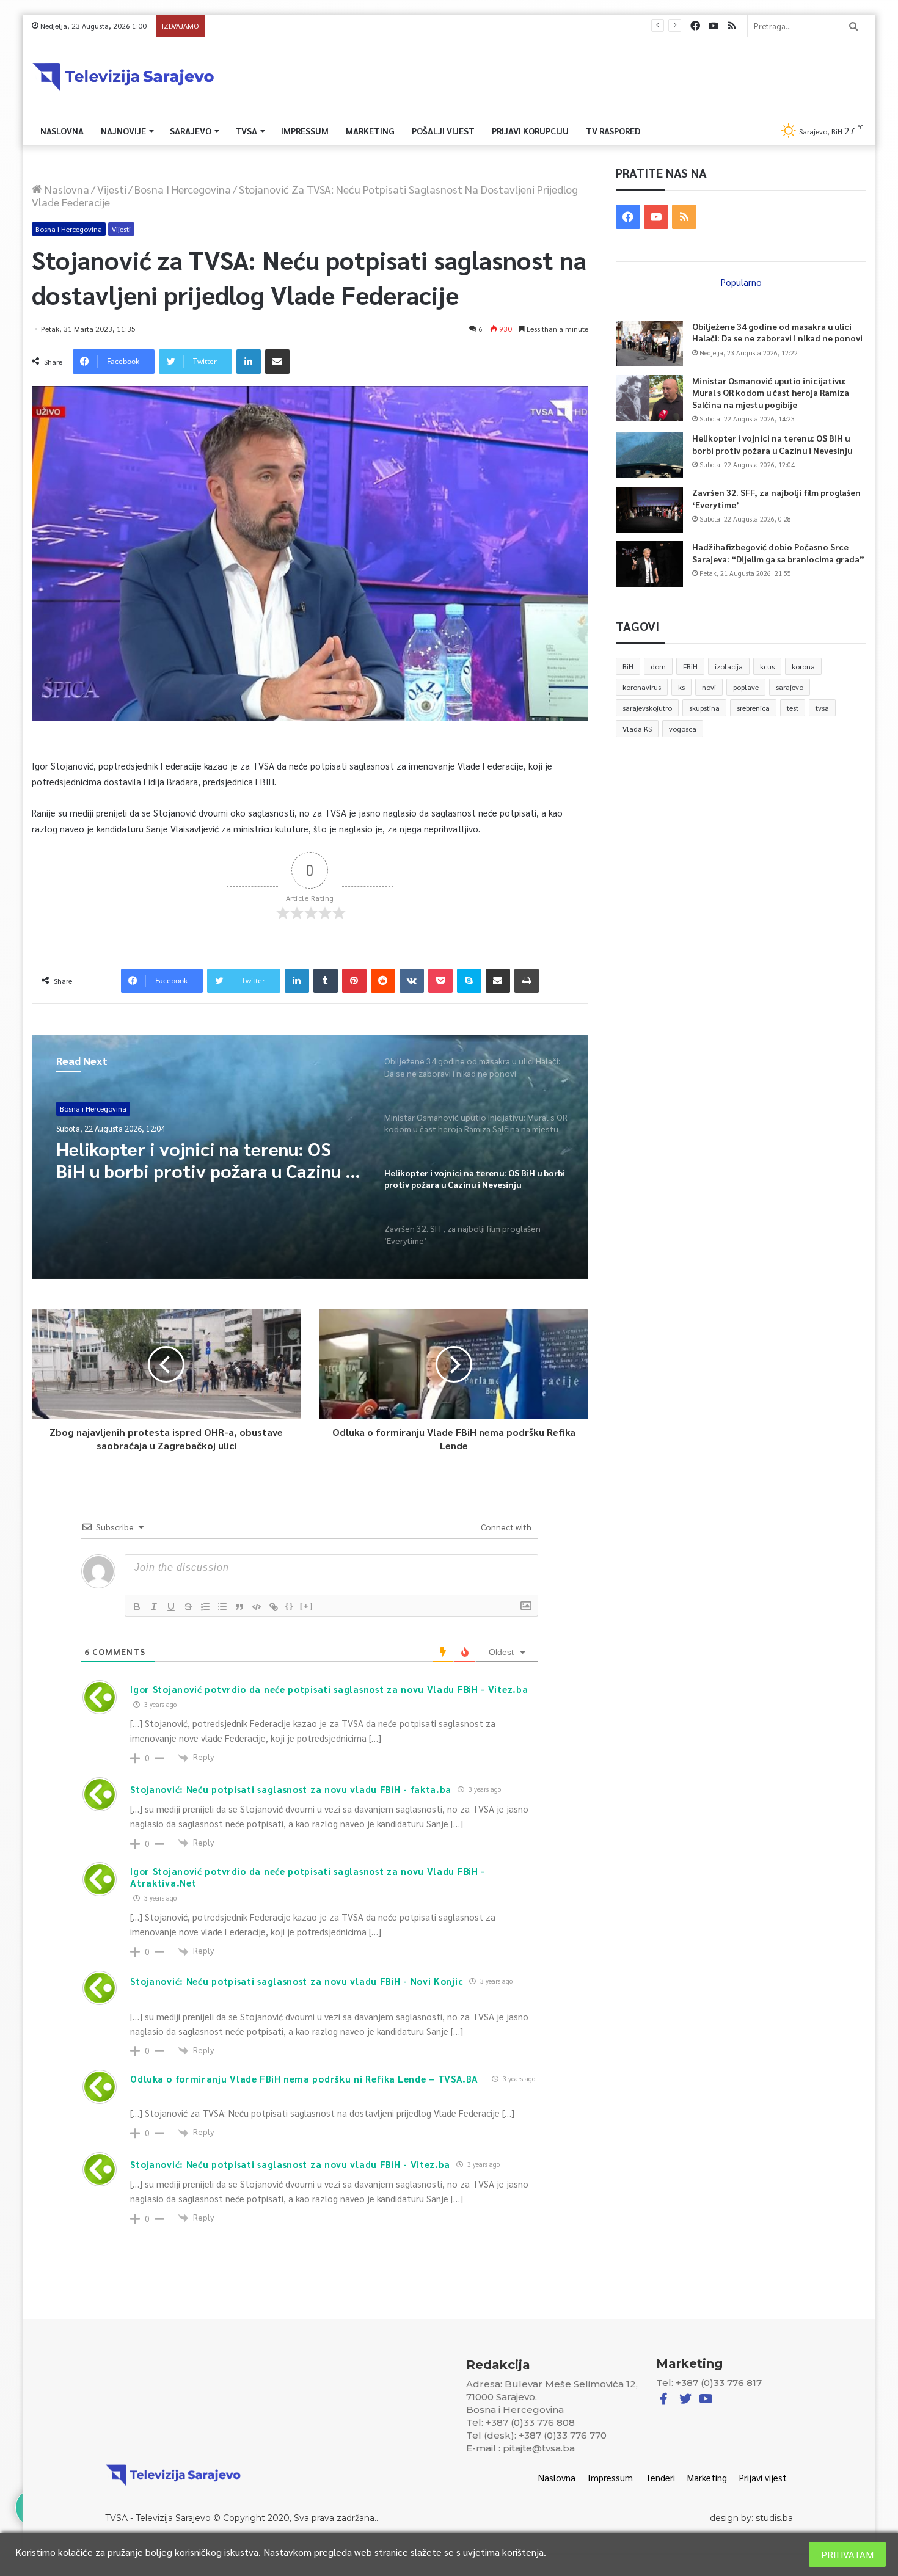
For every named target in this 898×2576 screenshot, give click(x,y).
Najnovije (123, 131)
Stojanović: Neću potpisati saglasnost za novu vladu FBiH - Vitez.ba (290, 2164)
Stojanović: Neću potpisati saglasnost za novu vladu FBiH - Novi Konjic (297, 1981)
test (793, 708)
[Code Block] (257, 1607)
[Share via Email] (277, 362)
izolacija (729, 666)
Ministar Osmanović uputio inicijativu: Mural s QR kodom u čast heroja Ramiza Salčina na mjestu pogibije (771, 392)
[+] (307, 1606)
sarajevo (790, 687)
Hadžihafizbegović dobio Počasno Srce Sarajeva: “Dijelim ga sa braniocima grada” (778, 553)
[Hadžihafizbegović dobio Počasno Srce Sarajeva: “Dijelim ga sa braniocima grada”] (649, 564)
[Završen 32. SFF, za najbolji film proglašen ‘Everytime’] (649, 510)
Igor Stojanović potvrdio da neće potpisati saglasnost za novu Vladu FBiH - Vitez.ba (329, 1689)
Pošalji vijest (443, 131)
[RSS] (732, 26)
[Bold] (137, 1607)
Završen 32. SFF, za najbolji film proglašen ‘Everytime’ (304, 26)
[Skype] (469, 981)
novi (709, 687)
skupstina (704, 708)
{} (290, 1606)
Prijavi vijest (763, 2477)
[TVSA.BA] (123, 77)
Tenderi (660, 2477)
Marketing (370, 131)
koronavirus (642, 687)
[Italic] (154, 1607)
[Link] (274, 1607)
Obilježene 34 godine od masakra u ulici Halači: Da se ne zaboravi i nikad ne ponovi (777, 332)
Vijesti (112, 189)
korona (803, 666)
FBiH (690, 666)
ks (681, 687)
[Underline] (171, 1607)
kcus (767, 666)
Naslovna (62, 131)
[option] (310, 1157)
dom (658, 666)
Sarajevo (191, 131)
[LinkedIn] (249, 362)
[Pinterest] (354, 981)
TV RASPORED (613, 131)
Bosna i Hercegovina (183, 189)
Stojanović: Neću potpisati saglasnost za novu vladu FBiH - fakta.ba (291, 1789)
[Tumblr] (326, 981)
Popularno (741, 282)
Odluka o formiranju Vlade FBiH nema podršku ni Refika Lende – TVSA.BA (304, 2079)
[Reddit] (383, 981)
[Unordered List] (222, 1607)
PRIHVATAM (847, 2554)
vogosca (683, 729)
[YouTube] (714, 26)
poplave (746, 687)
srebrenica (753, 708)
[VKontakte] (412, 981)
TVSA (246, 131)
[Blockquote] (239, 1607)
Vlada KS (637, 729)
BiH (628, 666)
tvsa (822, 708)
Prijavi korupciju (530, 131)
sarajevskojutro (647, 708)
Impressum (305, 131)
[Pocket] (440, 981)
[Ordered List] (205, 1607)
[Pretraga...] (853, 26)
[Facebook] (695, 26)
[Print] (527, 981)
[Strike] (188, 1607)
